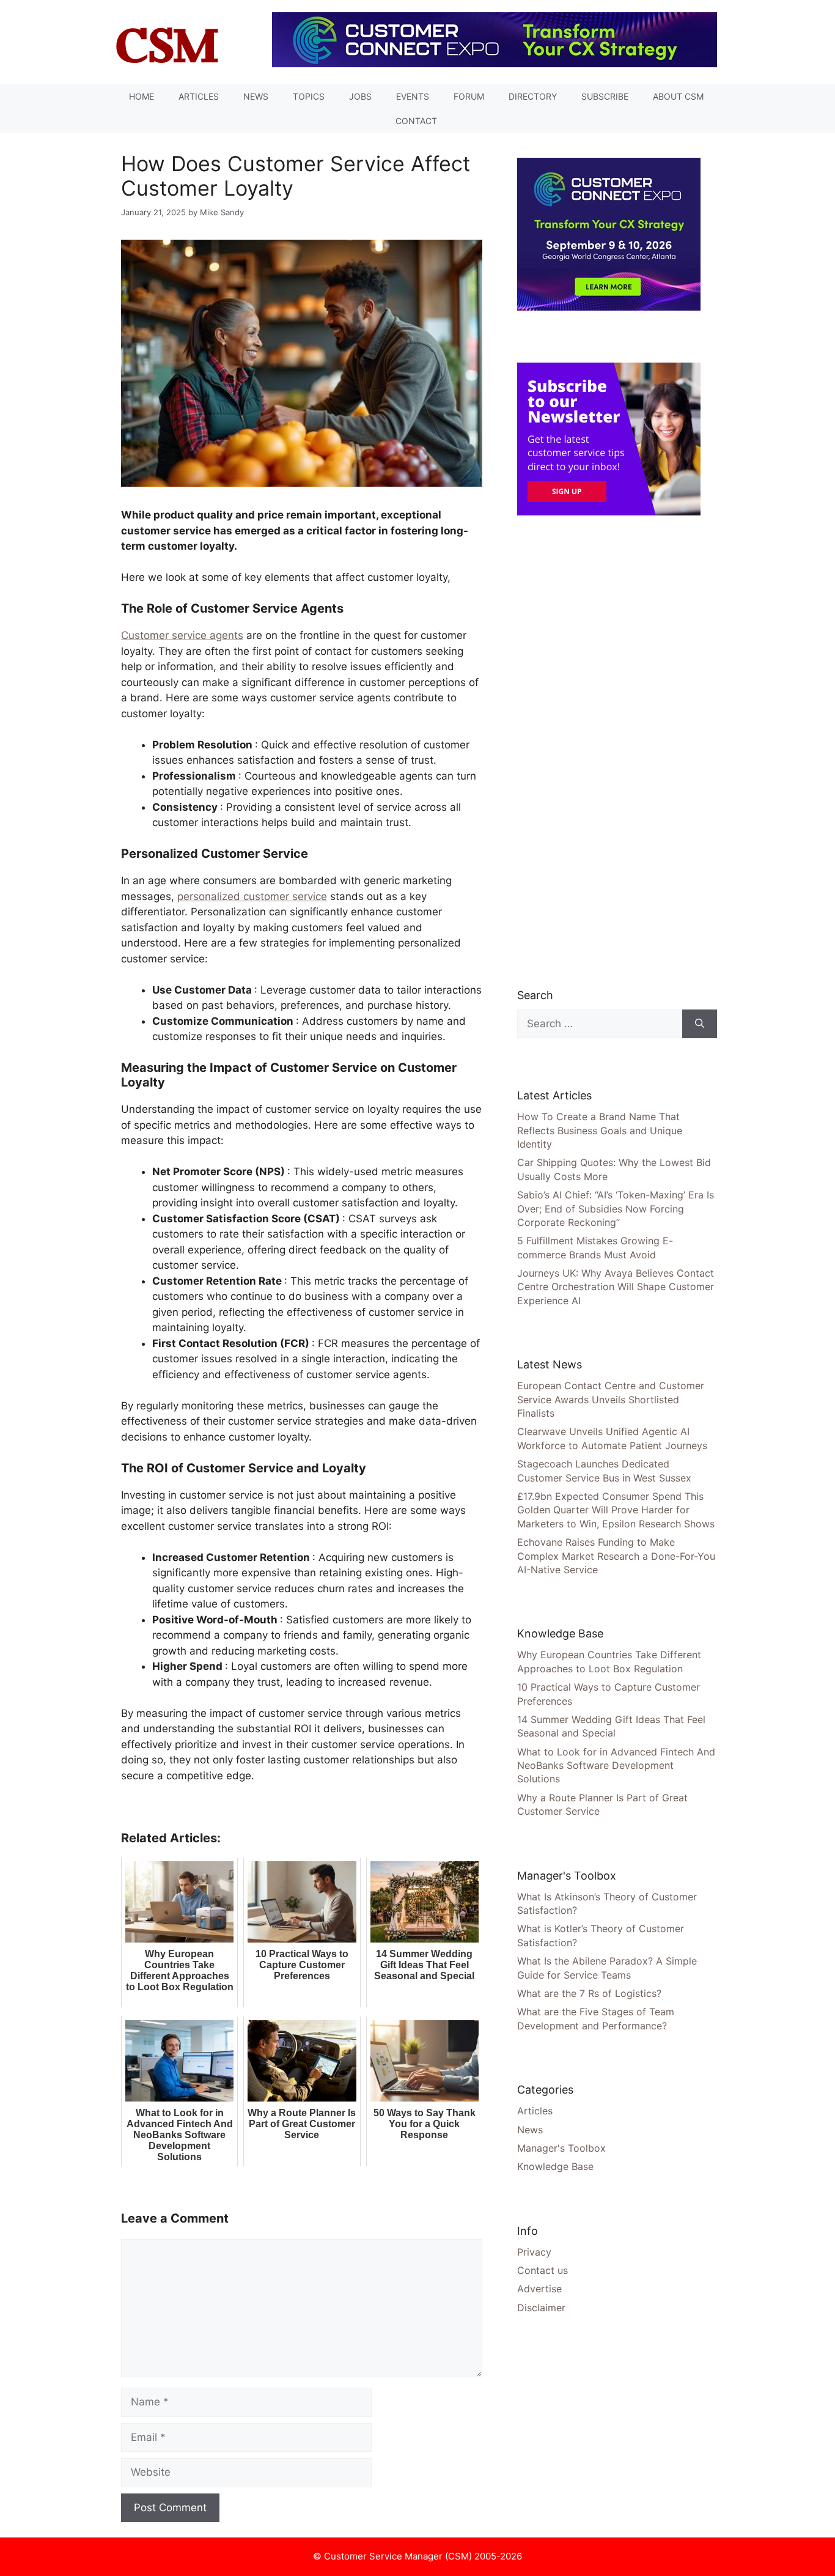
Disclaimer (541, 2308)
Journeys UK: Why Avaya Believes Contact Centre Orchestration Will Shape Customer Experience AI (616, 1287)
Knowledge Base (555, 2166)
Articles (199, 96)
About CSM (678, 96)
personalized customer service (252, 896)
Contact (416, 121)
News (256, 96)
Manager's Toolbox (561, 2148)
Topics (309, 96)
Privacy (534, 2252)
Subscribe (605, 96)
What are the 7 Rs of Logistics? (589, 1993)
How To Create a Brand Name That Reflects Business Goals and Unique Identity (600, 1130)
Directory (533, 96)
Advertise (539, 2289)
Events (413, 96)
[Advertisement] (609, 751)
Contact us (543, 2270)
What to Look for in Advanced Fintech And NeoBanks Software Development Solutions (616, 1766)
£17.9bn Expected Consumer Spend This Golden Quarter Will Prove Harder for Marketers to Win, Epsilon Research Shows (616, 1510)
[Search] (700, 1024)
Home (142, 96)
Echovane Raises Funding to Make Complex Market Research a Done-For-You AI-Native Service (616, 1556)
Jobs (360, 96)
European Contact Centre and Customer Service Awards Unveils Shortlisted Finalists (611, 1399)
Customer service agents (182, 635)
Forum (469, 96)
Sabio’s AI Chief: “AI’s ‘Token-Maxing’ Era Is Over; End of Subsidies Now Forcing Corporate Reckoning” (616, 1209)
